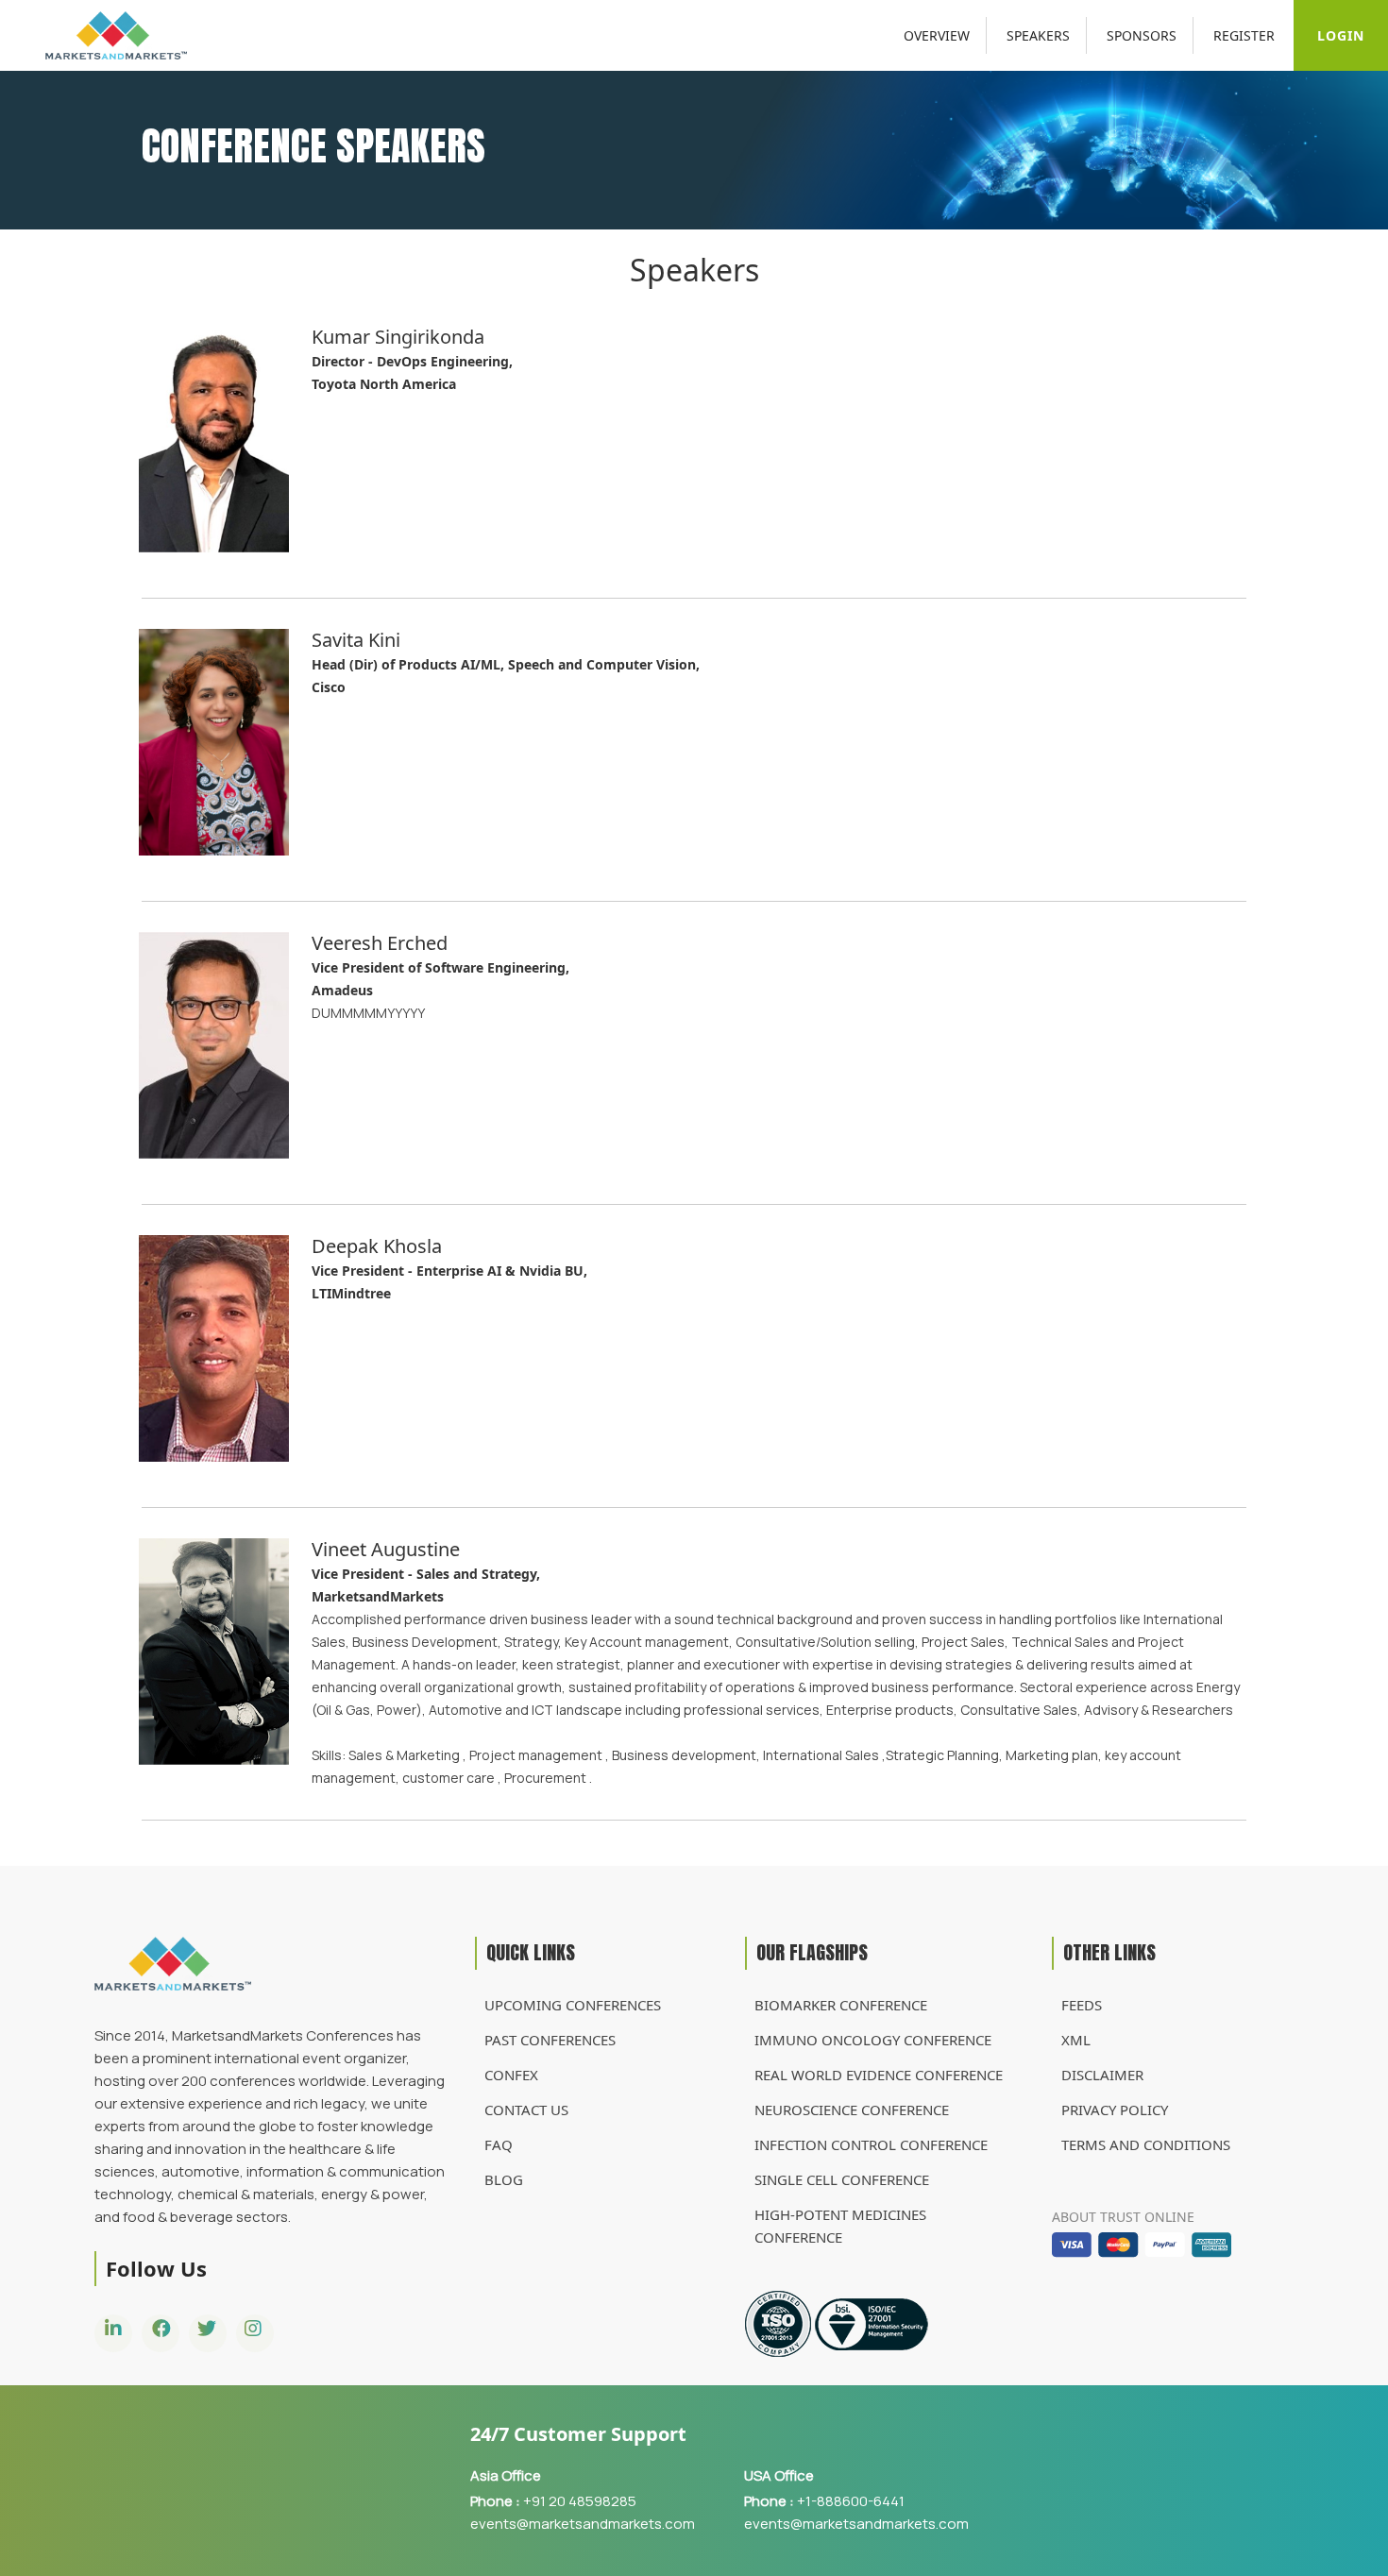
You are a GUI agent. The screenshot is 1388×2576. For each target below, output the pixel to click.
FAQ (499, 2144)
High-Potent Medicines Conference (840, 2226)
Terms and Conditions (1146, 2144)
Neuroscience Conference (852, 2110)
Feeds (1082, 2005)
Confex (511, 2075)
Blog (504, 2179)
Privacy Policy (1115, 2110)
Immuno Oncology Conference (873, 2040)
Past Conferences (550, 2040)
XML (1076, 2040)
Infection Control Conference (871, 2144)
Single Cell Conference (842, 2179)
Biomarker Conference (841, 2005)
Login (1341, 35)
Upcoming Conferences (573, 2005)
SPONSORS (1142, 35)
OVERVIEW (937, 35)
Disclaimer (1102, 2075)
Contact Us (526, 2110)
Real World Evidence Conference (879, 2075)
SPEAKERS (1038, 35)
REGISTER (1244, 35)
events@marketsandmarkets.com (583, 2524)
